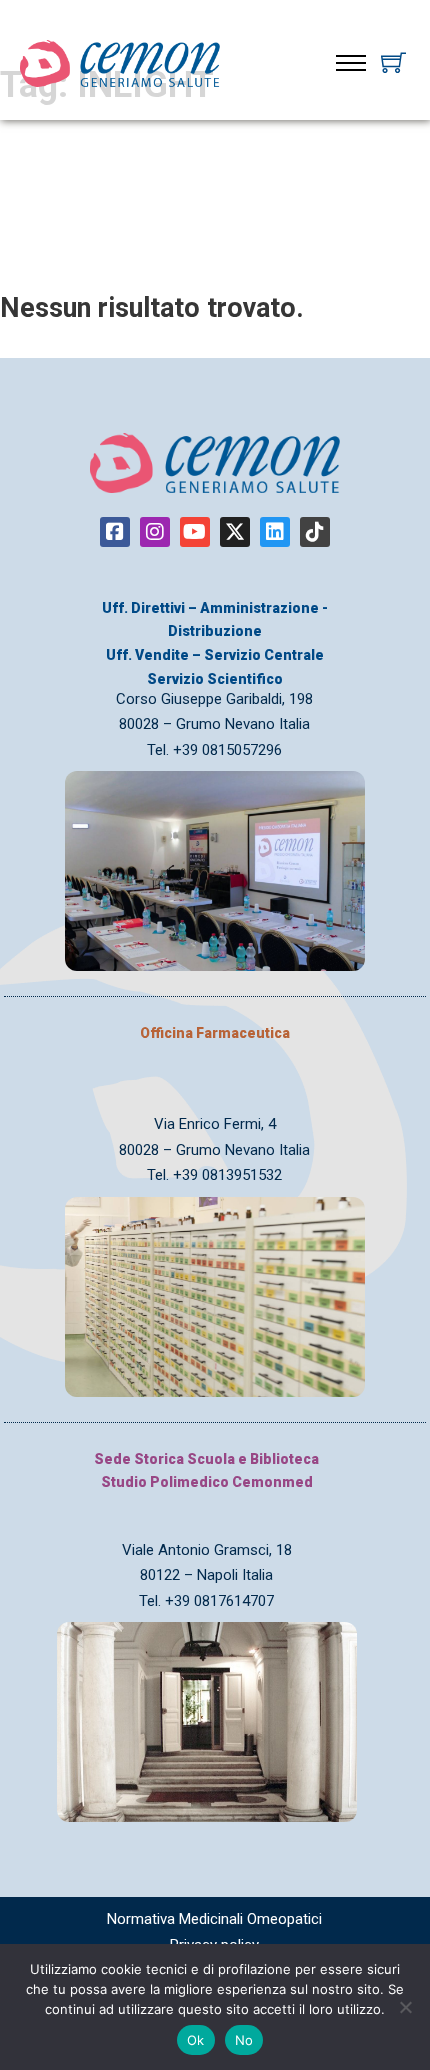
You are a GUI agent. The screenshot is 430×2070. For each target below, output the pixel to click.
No (244, 2040)
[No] (405, 2007)
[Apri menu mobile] (351, 63)
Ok (196, 2040)
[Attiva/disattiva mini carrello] (393, 62)
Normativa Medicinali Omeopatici (214, 1919)
